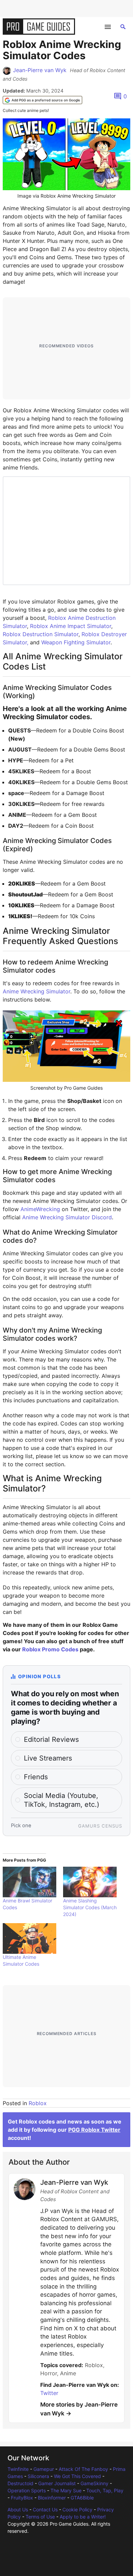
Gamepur (44, 2469)
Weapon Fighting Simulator (76, 642)
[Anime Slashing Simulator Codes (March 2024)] (90, 1882)
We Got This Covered (77, 2476)
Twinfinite (18, 2469)
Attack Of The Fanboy (83, 2469)
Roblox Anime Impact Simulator (71, 626)
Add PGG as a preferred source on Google (46, 100)
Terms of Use (40, 2517)
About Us (18, 2509)
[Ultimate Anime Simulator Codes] (29, 1938)
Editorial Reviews (51, 1739)
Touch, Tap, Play (105, 2490)
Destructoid (20, 2483)
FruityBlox (22, 2498)
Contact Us (45, 2509)
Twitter (49, 2393)
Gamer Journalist (57, 2483)
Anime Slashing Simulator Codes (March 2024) (90, 1907)
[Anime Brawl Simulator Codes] (29, 1882)
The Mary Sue (66, 2490)
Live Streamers (48, 1758)
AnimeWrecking (40, 1209)
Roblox (38, 2103)
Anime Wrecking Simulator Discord (67, 1217)
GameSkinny (94, 2483)
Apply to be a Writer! (83, 2517)
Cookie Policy (77, 2509)
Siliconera (38, 2476)
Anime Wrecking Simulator (36, 991)
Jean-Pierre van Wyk (40, 70)
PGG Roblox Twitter (94, 2130)
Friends (36, 1777)
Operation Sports (27, 2490)
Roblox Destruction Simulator (41, 634)
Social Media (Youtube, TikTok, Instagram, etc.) (62, 1800)
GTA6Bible (82, 2498)
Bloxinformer (52, 2498)
